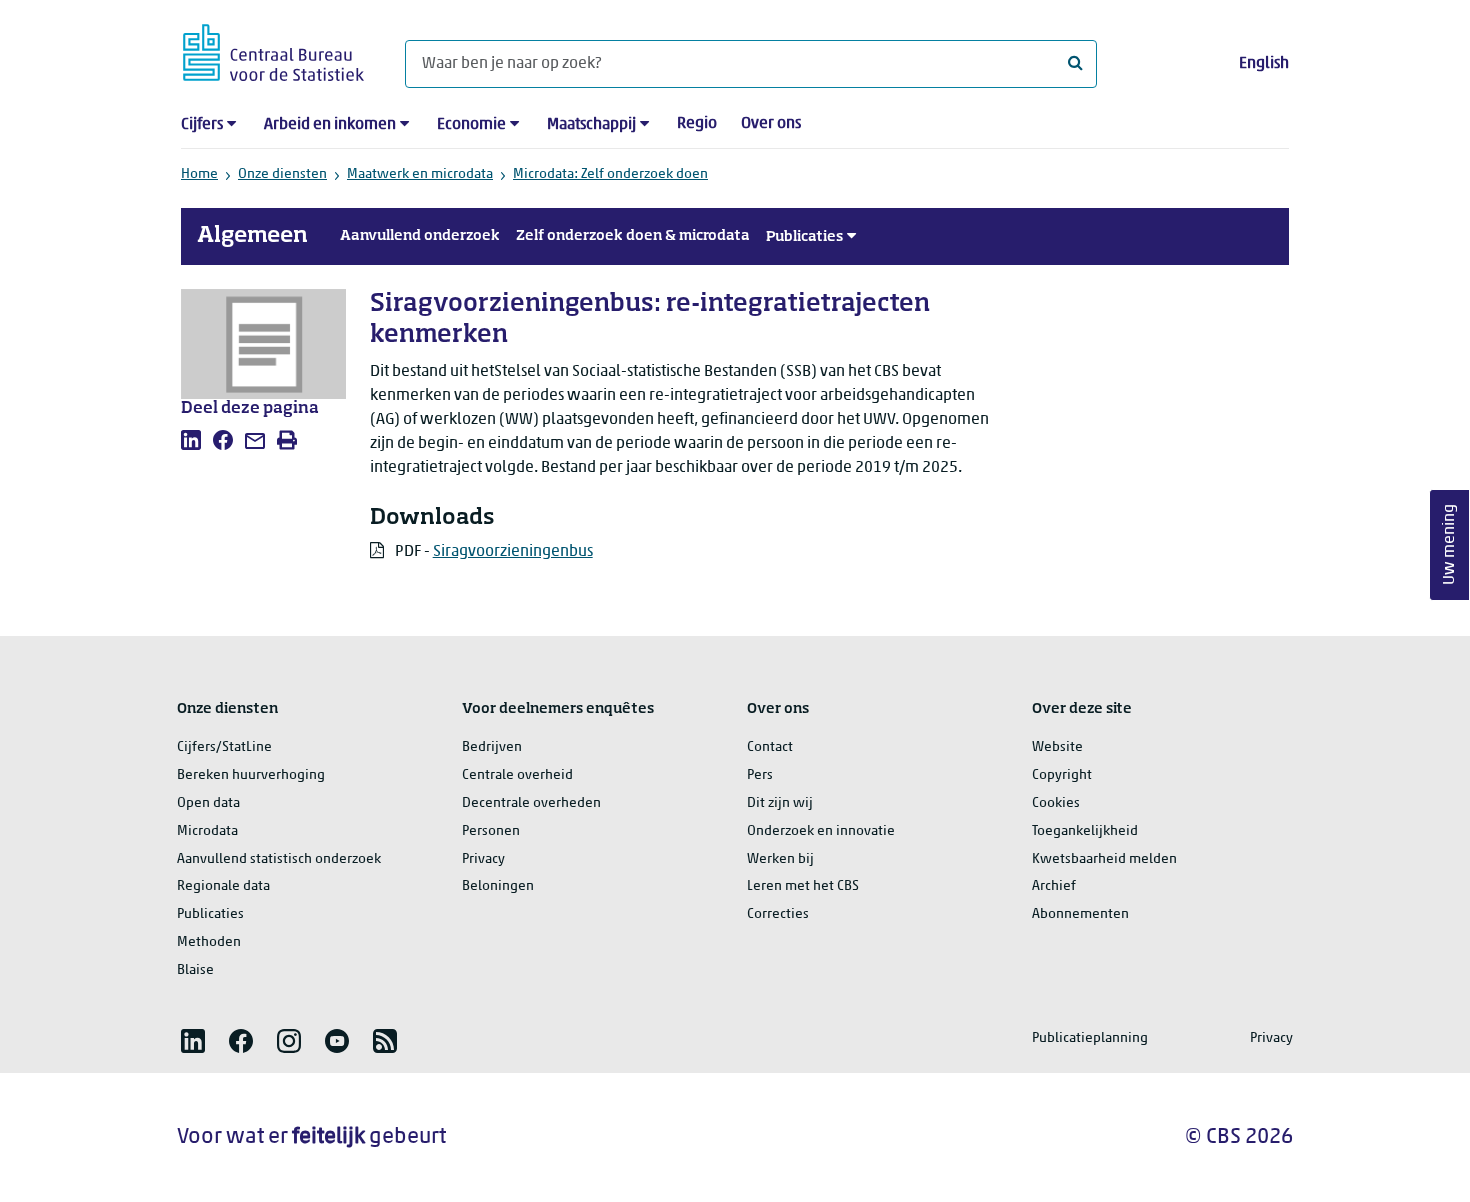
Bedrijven (492, 747)
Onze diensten (282, 174)
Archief (1054, 886)
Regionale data (223, 886)
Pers (760, 775)
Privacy (483, 859)
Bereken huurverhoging (251, 775)
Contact (770, 747)
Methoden (209, 942)
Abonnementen (1080, 914)
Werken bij (780, 859)
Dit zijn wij (780, 803)
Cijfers (202, 125)
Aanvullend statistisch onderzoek (279, 859)
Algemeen (252, 236)
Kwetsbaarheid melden (1104, 859)
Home (199, 174)
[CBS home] (273, 49)
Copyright (1062, 775)
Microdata (207, 831)
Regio (697, 124)
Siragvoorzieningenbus (513, 552)
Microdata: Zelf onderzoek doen (610, 174)
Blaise (195, 970)
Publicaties (804, 237)
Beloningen (498, 886)
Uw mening (1450, 545)
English (1264, 64)
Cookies (1056, 803)
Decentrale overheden (531, 803)
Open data (208, 803)
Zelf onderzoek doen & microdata (633, 236)
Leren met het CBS (803, 886)
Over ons (771, 124)
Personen (491, 831)
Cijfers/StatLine (224, 747)
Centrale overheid (517, 775)
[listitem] (191, 440)
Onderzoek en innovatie (821, 831)
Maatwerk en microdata (420, 174)
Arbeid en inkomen (330, 125)
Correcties (778, 914)
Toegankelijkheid (1085, 831)
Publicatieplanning (1090, 1038)
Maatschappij (591, 125)
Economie (471, 125)
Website (1057, 747)
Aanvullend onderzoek (420, 236)
